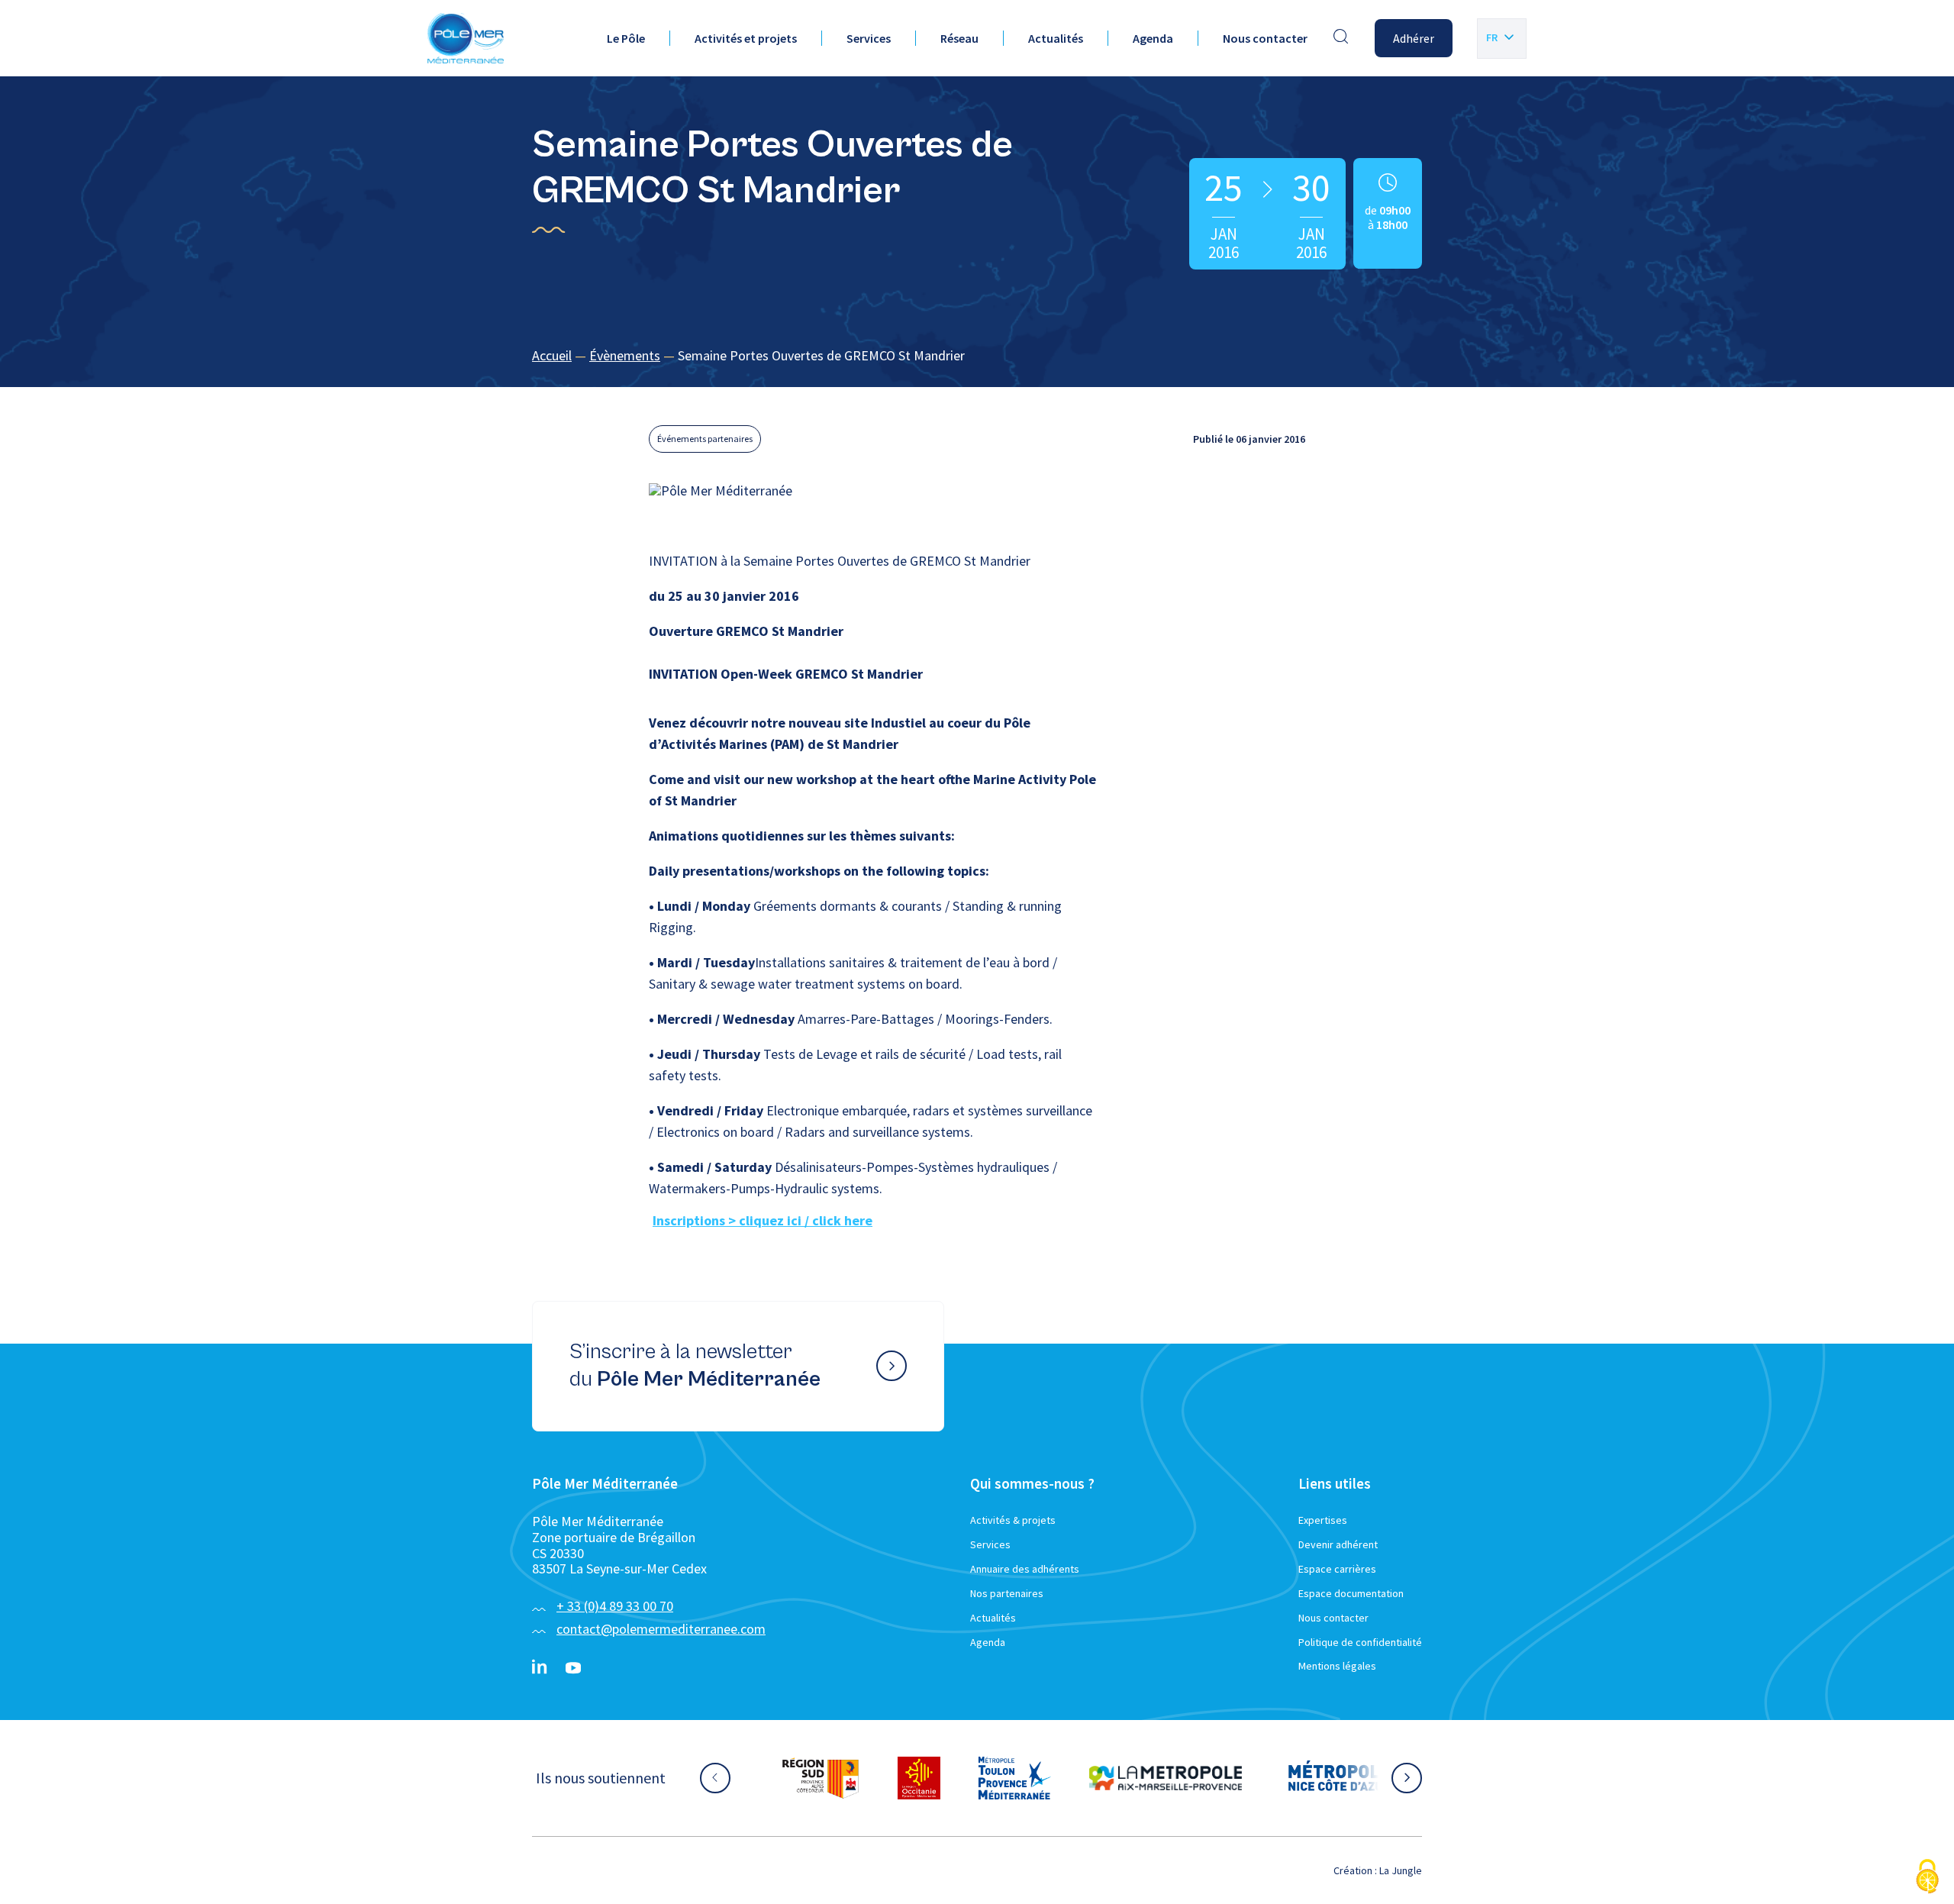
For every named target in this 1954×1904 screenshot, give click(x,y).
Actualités (1056, 38)
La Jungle (1401, 1870)
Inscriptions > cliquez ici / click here (763, 1220)
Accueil (552, 355)
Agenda (1153, 38)
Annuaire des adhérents (1025, 1569)
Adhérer (1414, 38)
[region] (977, 356)
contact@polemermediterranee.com (661, 1629)
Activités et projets (746, 38)
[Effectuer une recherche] (1341, 38)
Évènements (625, 355)
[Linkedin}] (540, 1668)
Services (869, 38)
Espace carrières (1337, 1569)
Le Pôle (626, 38)
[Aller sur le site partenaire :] (821, 1778)
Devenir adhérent (1338, 1544)
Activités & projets (1013, 1520)
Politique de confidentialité (1360, 1642)
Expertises (1323, 1520)
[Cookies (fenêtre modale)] (1927, 1878)
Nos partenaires (1007, 1593)
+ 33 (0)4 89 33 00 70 (615, 1606)
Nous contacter (1265, 38)
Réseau (959, 38)
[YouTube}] (573, 1668)
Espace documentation (1351, 1593)
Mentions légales (1337, 1666)
